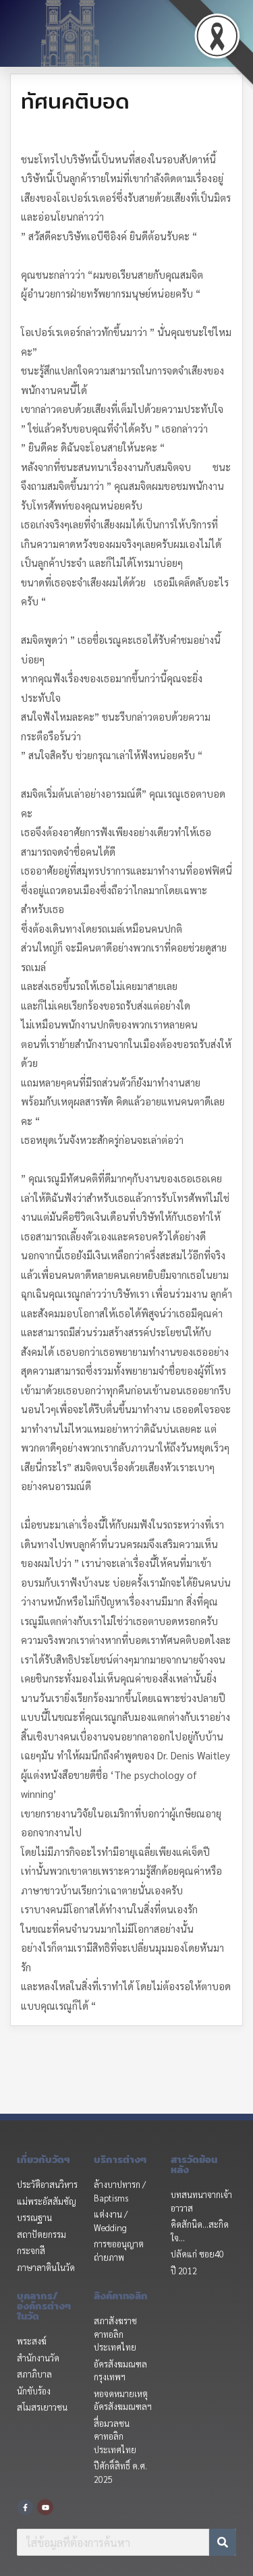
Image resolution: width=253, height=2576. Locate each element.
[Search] (223, 2542)
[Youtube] (45, 2507)
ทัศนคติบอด (75, 101)
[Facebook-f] (25, 2507)
